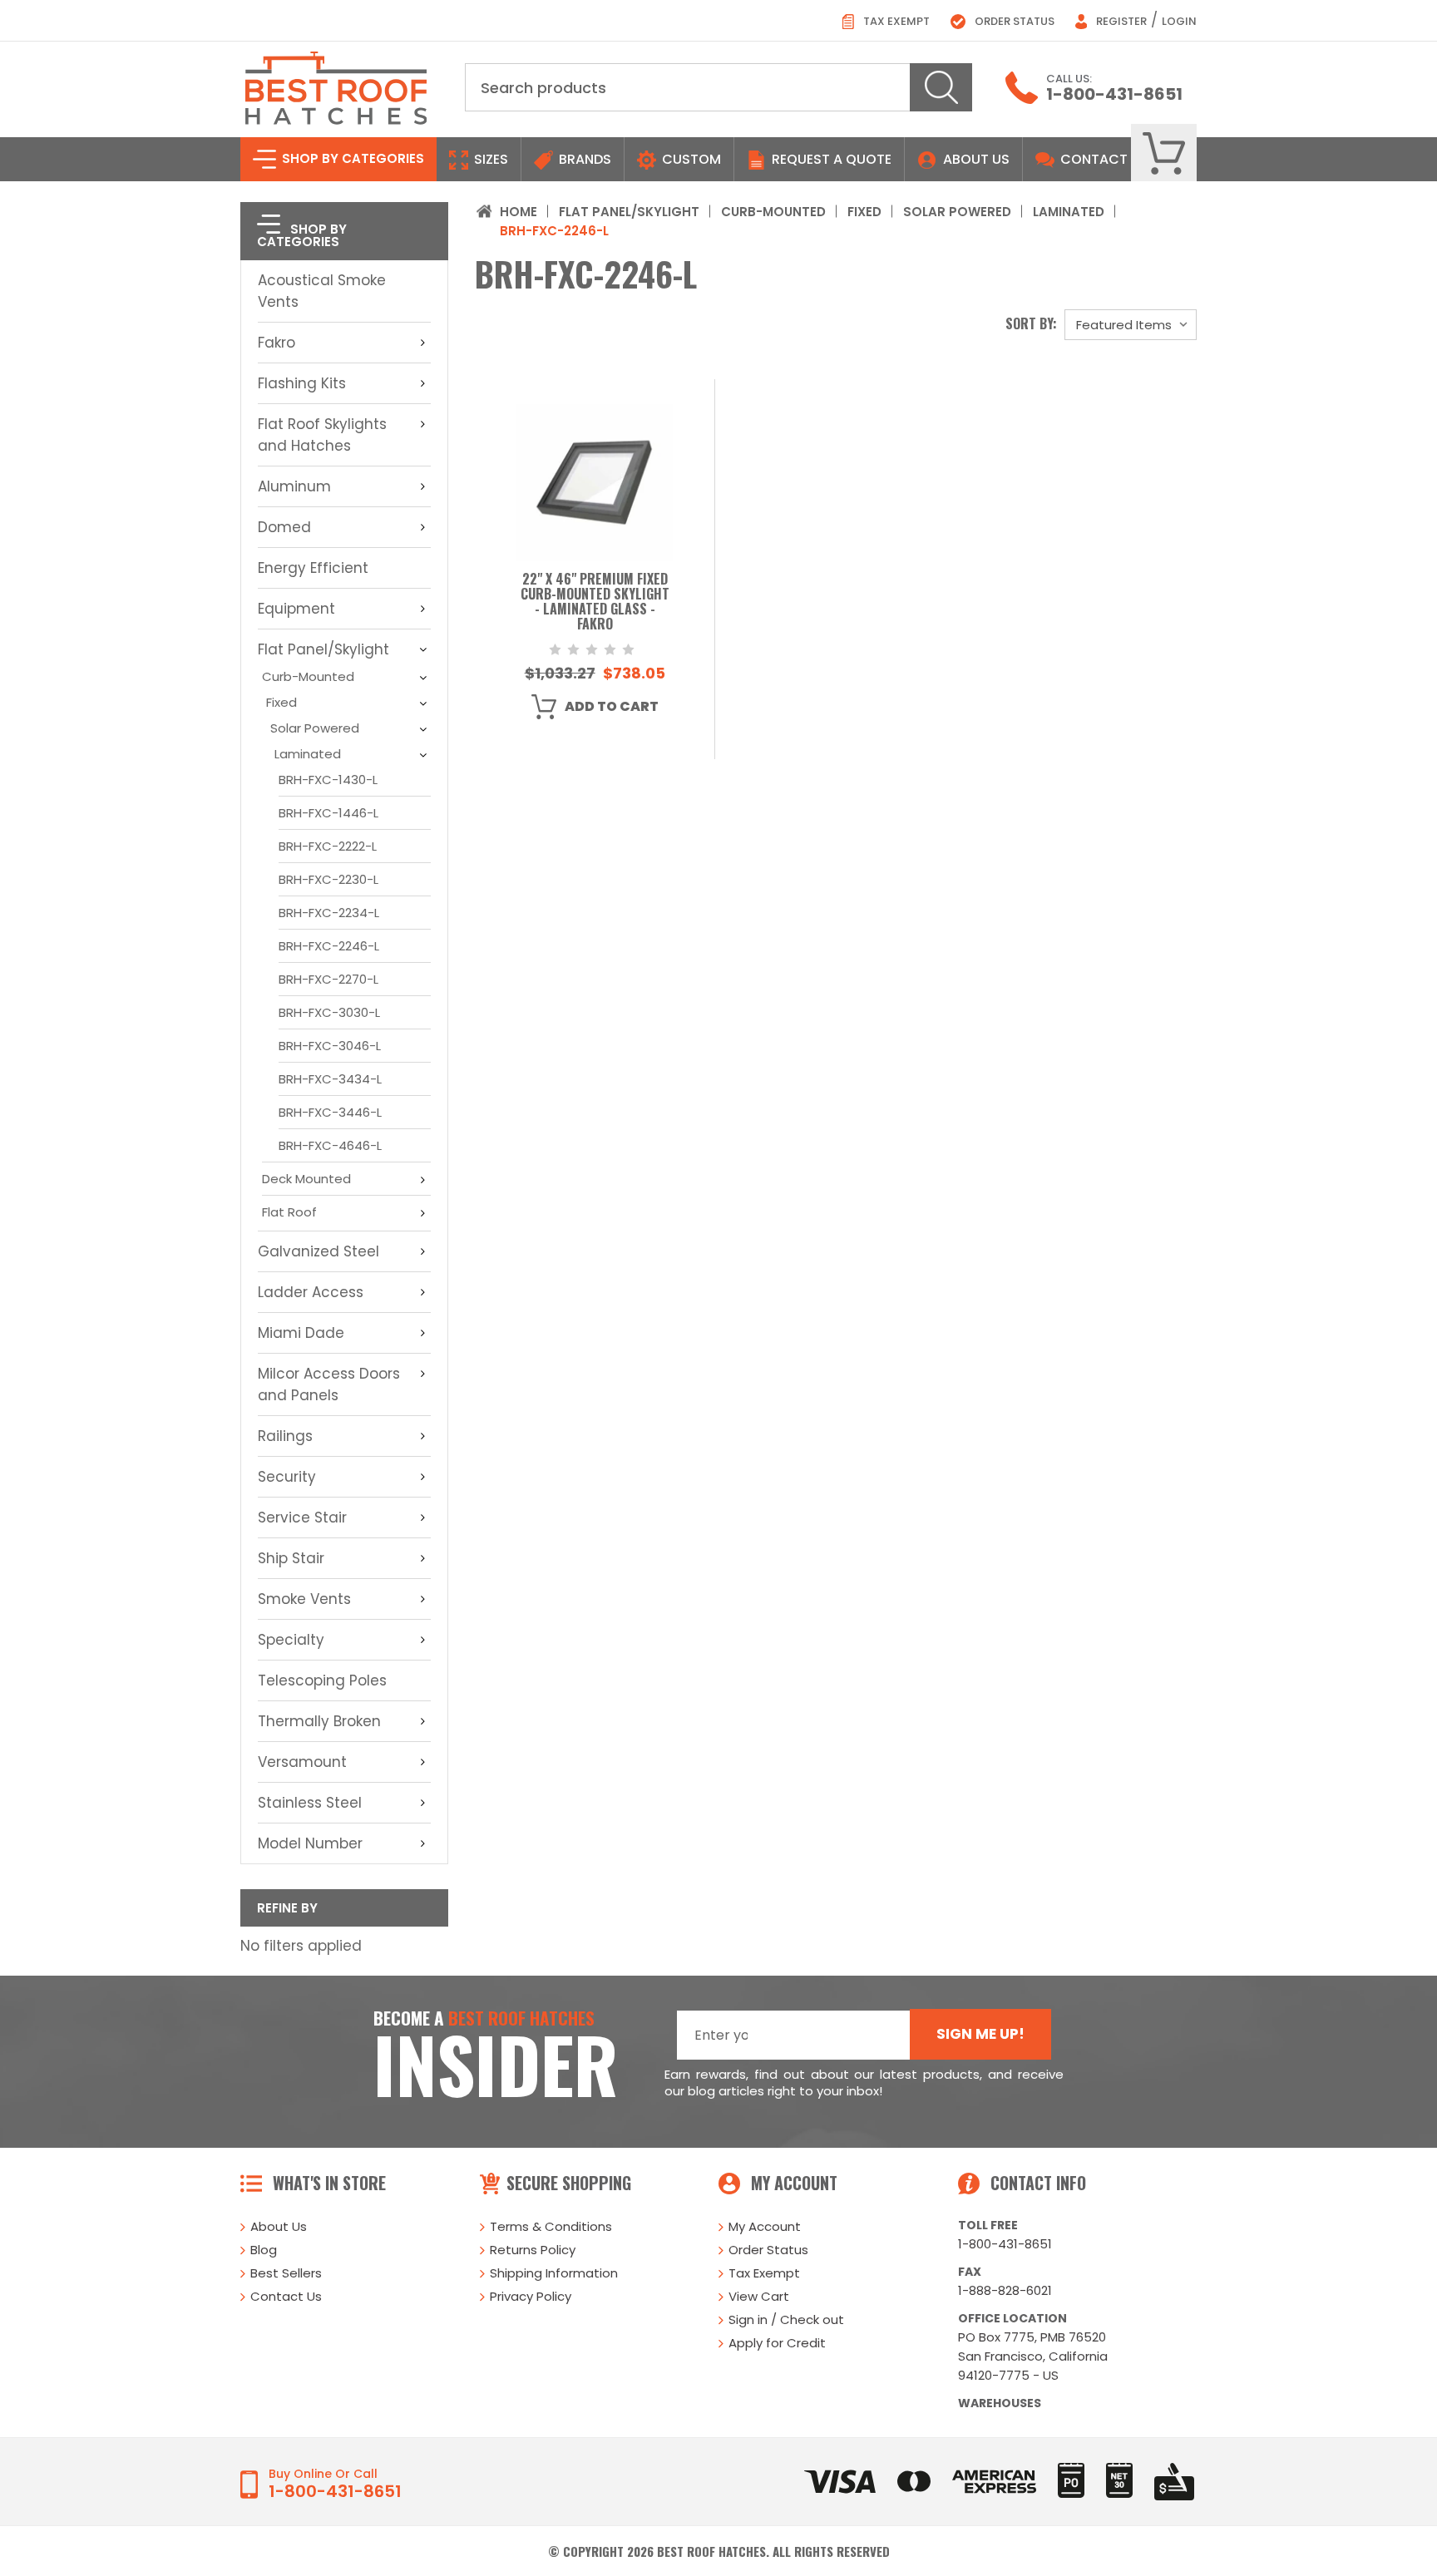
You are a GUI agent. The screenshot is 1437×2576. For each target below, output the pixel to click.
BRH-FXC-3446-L (330, 1112)
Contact (1092, 159)
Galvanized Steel (319, 1251)
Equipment (296, 609)
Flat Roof (289, 1212)
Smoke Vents (304, 1599)
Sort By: (1031, 323)
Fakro (277, 343)
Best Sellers (286, 2273)
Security (287, 1477)
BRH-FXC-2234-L (329, 913)
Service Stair (302, 1517)
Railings (285, 1436)
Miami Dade (301, 1333)
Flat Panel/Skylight (323, 649)
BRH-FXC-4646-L (330, 1145)
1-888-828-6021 (1005, 2290)
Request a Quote (830, 159)
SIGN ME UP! (980, 2034)
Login (1179, 21)
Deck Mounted (306, 1179)
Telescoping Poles (322, 1680)
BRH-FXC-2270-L (328, 979)
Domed (284, 527)
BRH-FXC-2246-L (329, 946)
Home (519, 212)
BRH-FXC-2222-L (328, 846)
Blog (264, 2250)
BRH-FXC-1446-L (328, 813)
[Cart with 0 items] (1164, 153)
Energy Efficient (313, 568)
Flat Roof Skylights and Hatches (322, 435)
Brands (583, 159)
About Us (976, 159)
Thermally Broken (319, 1721)
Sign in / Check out (786, 2319)
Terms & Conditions (551, 2226)
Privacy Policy (531, 2296)
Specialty (291, 1640)
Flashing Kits (302, 383)
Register (1120, 21)
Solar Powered (315, 728)
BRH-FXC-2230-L (328, 879)
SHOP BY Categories (351, 158)
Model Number (310, 1843)
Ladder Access (311, 1292)
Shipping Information (554, 2273)
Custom (690, 159)
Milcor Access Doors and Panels (329, 1384)
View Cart (759, 2296)
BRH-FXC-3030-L (329, 1012)
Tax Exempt (895, 21)
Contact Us (286, 2296)
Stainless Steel (310, 1803)
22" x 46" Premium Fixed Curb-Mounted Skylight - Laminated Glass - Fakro (595, 602)
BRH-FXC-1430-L (328, 780)
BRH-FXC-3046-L (330, 1046)
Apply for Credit (777, 2343)
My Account (765, 2226)
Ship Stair (291, 1558)
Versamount (302, 1762)
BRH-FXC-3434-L (330, 1079)
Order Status (1013, 21)
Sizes (489, 159)
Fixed (281, 702)
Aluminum (294, 486)
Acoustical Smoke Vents (322, 291)
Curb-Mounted (308, 676)
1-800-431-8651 (1114, 94)
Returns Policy (533, 2250)
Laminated (308, 754)
